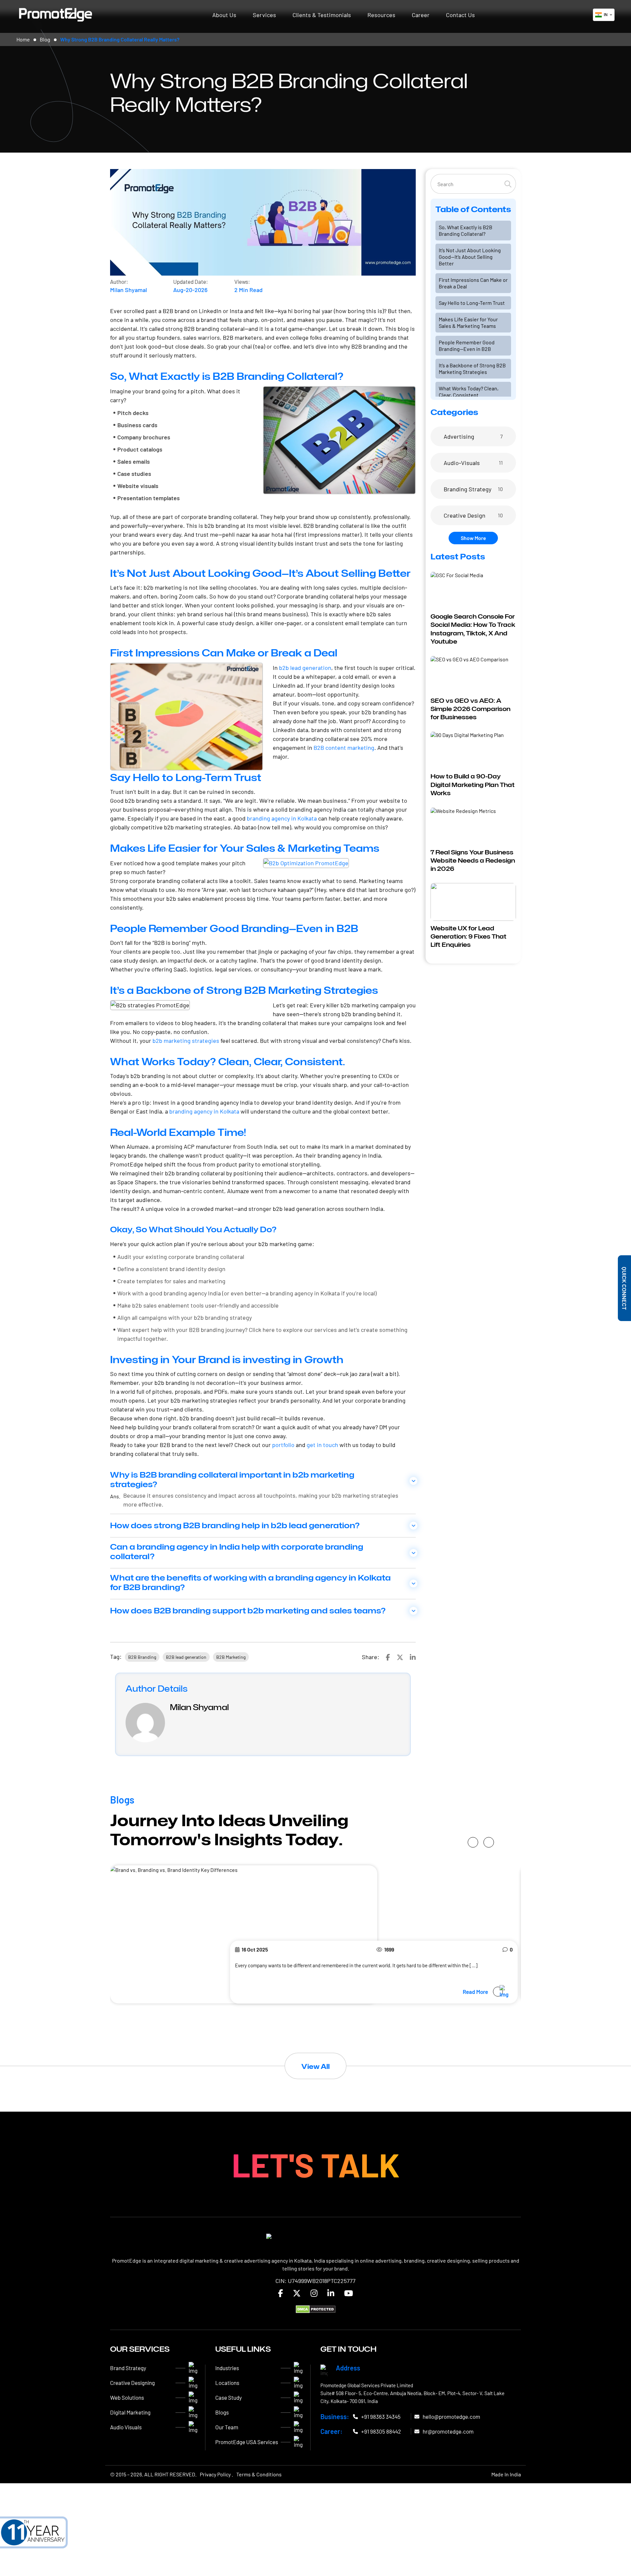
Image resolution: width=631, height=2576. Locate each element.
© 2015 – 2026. (153, 2474)
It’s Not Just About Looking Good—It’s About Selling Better (470, 257)
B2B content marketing (344, 748)
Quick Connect (625, 1288)
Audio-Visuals (462, 463)
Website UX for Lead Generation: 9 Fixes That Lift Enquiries (468, 936)
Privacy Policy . (216, 2474)
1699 (389, 1949)
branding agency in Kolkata (282, 818)
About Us (224, 15)
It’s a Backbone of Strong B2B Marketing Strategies (472, 368)
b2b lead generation (305, 668)
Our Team (227, 2427)
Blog (45, 39)
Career (421, 15)
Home (23, 39)
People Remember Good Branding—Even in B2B (467, 345)
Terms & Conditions (259, 2474)
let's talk (316, 2164)
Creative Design (465, 515)
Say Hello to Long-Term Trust (472, 303)
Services (264, 15)
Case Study (229, 2398)
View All (315, 2067)
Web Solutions (127, 2398)
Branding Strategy (467, 489)
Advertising (459, 436)
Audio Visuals (126, 2427)
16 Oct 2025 (255, 1949)
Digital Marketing (130, 2413)
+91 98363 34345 (381, 2417)
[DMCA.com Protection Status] (316, 2309)
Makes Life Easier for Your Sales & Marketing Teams (468, 322)
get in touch (322, 1445)
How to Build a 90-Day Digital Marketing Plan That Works (473, 785)
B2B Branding (142, 1657)
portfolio (283, 1445)
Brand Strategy (128, 2368)
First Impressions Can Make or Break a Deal (473, 283)
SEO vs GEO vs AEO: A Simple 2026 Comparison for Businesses (470, 709)
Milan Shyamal (129, 290)
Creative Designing (132, 2383)
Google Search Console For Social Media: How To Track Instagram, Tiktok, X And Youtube (473, 629)
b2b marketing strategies (186, 1041)
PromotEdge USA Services (247, 2442)
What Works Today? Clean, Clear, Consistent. (469, 392)
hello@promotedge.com (451, 2417)
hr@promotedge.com (448, 2432)
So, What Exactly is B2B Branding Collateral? (466, 230)
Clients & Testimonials (322, 15)
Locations (227, 2383)
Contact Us (460, 15)
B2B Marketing (231, 1657)
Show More (473, 538)
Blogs (222, 2413)
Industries (227, 2368)
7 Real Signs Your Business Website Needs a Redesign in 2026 (473, 860)
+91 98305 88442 (381, 2432)
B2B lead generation (186, 1657)
